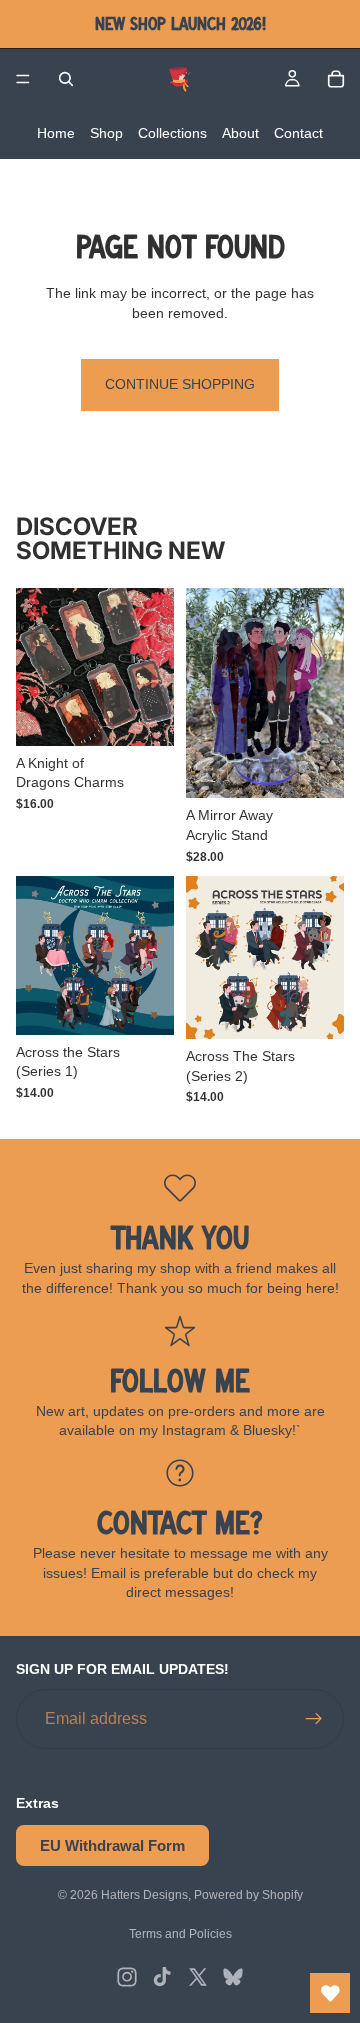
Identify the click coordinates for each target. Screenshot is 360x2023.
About (240, 133)
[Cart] (336, 79)
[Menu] (23, 79)
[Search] (66, 79)
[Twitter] (198, 1977)
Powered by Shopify (248, 1895)
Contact (298, 133)
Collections (172, 133)
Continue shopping (180, 384)
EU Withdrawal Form (112, 1846)
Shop (106, 133)
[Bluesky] (233, 1977)
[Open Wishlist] (330, 1993)
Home (56, 133)
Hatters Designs (144, 1895)
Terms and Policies (180, 1934)
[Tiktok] (162, 1977)
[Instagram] (127, 1977)
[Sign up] (314, 1720)
